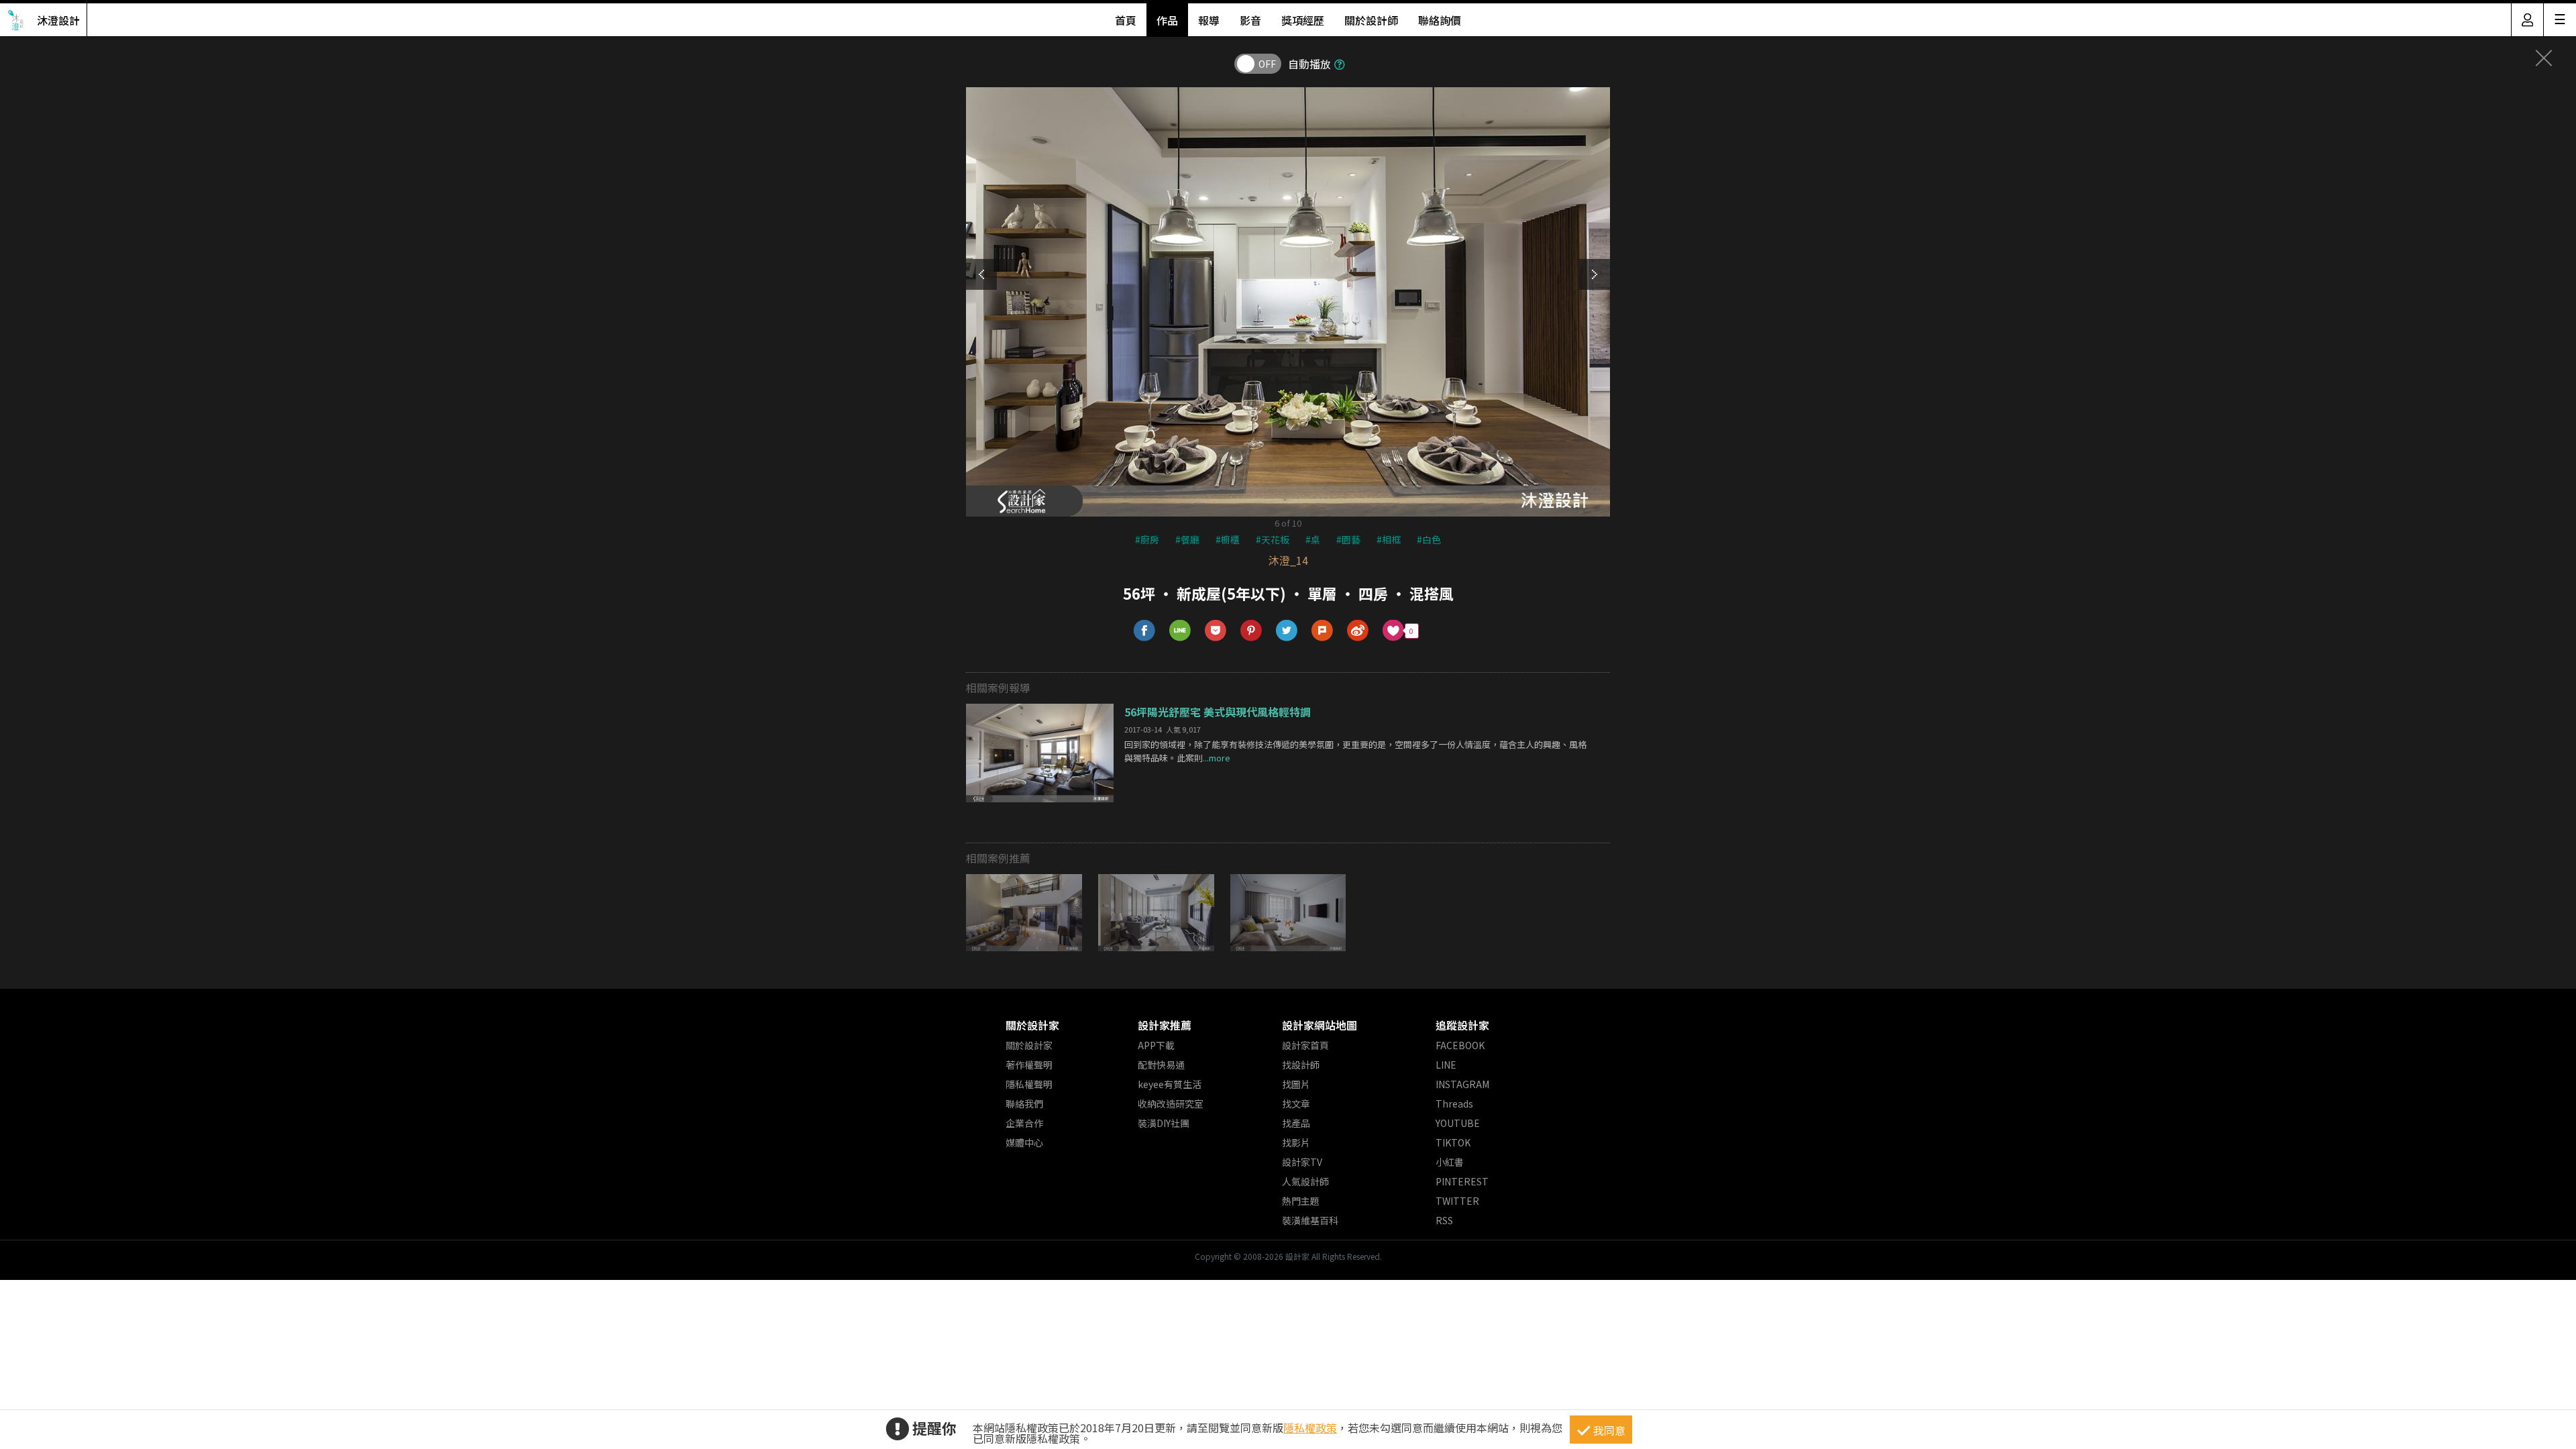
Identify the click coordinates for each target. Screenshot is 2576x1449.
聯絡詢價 (1440, 20)
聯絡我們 (1024, 1104)
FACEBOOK (1460, 1045)
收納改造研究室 (1171, 1104)
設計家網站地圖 (1320, 1025)
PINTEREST (1462, 1181)
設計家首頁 (1305, 1045)
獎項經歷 (1303, 20)
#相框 (1389, 539)
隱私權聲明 (1029, 1084)
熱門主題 (1301, 1201)
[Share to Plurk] (1323, 631)
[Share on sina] (1358, 631)
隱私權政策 (1310, 1428)
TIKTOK (1453, 1142)
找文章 (1296, 1104)
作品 (1167, 20)
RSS (1444, 1220)
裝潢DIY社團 (1164, 1123)
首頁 (1126, 20)
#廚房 (1147, 539)
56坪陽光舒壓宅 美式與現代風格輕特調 (1218, 712)
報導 (1209, 20)
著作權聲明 (1029, 1065)
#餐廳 (1187, 539)
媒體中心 (1024, 1142)
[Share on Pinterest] (1251, 631)
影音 (1250, 20)
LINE (1446, 1065)
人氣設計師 (1305, 1181)
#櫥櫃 (1228, 539)
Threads (1454, 1104)
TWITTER (1457, 1201)
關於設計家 (1032, 1025)
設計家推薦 (1165, 1025)
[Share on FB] (1145, 631)
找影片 (1296, 1142)
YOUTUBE (1458, 1123)
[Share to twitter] (1287, 631)
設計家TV (1302, 1162)
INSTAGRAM (1462, 1084)
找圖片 (1296, 1084)
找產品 (1296, 1123)
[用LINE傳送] (1180, 631)
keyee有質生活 (1170, 1084)
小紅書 (1450, 1162)
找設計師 (1301, 1065)
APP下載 (1156, 1045)
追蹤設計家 (1462, 1025)
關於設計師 (1371, 20)
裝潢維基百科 (1310, 1220)
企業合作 (1024, 1123)
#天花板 (1273, 539)
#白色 (1429, 539)
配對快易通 (1161, 1065)
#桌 (1313, 539)
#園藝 (1348, 539)
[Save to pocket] (1216, 631)
